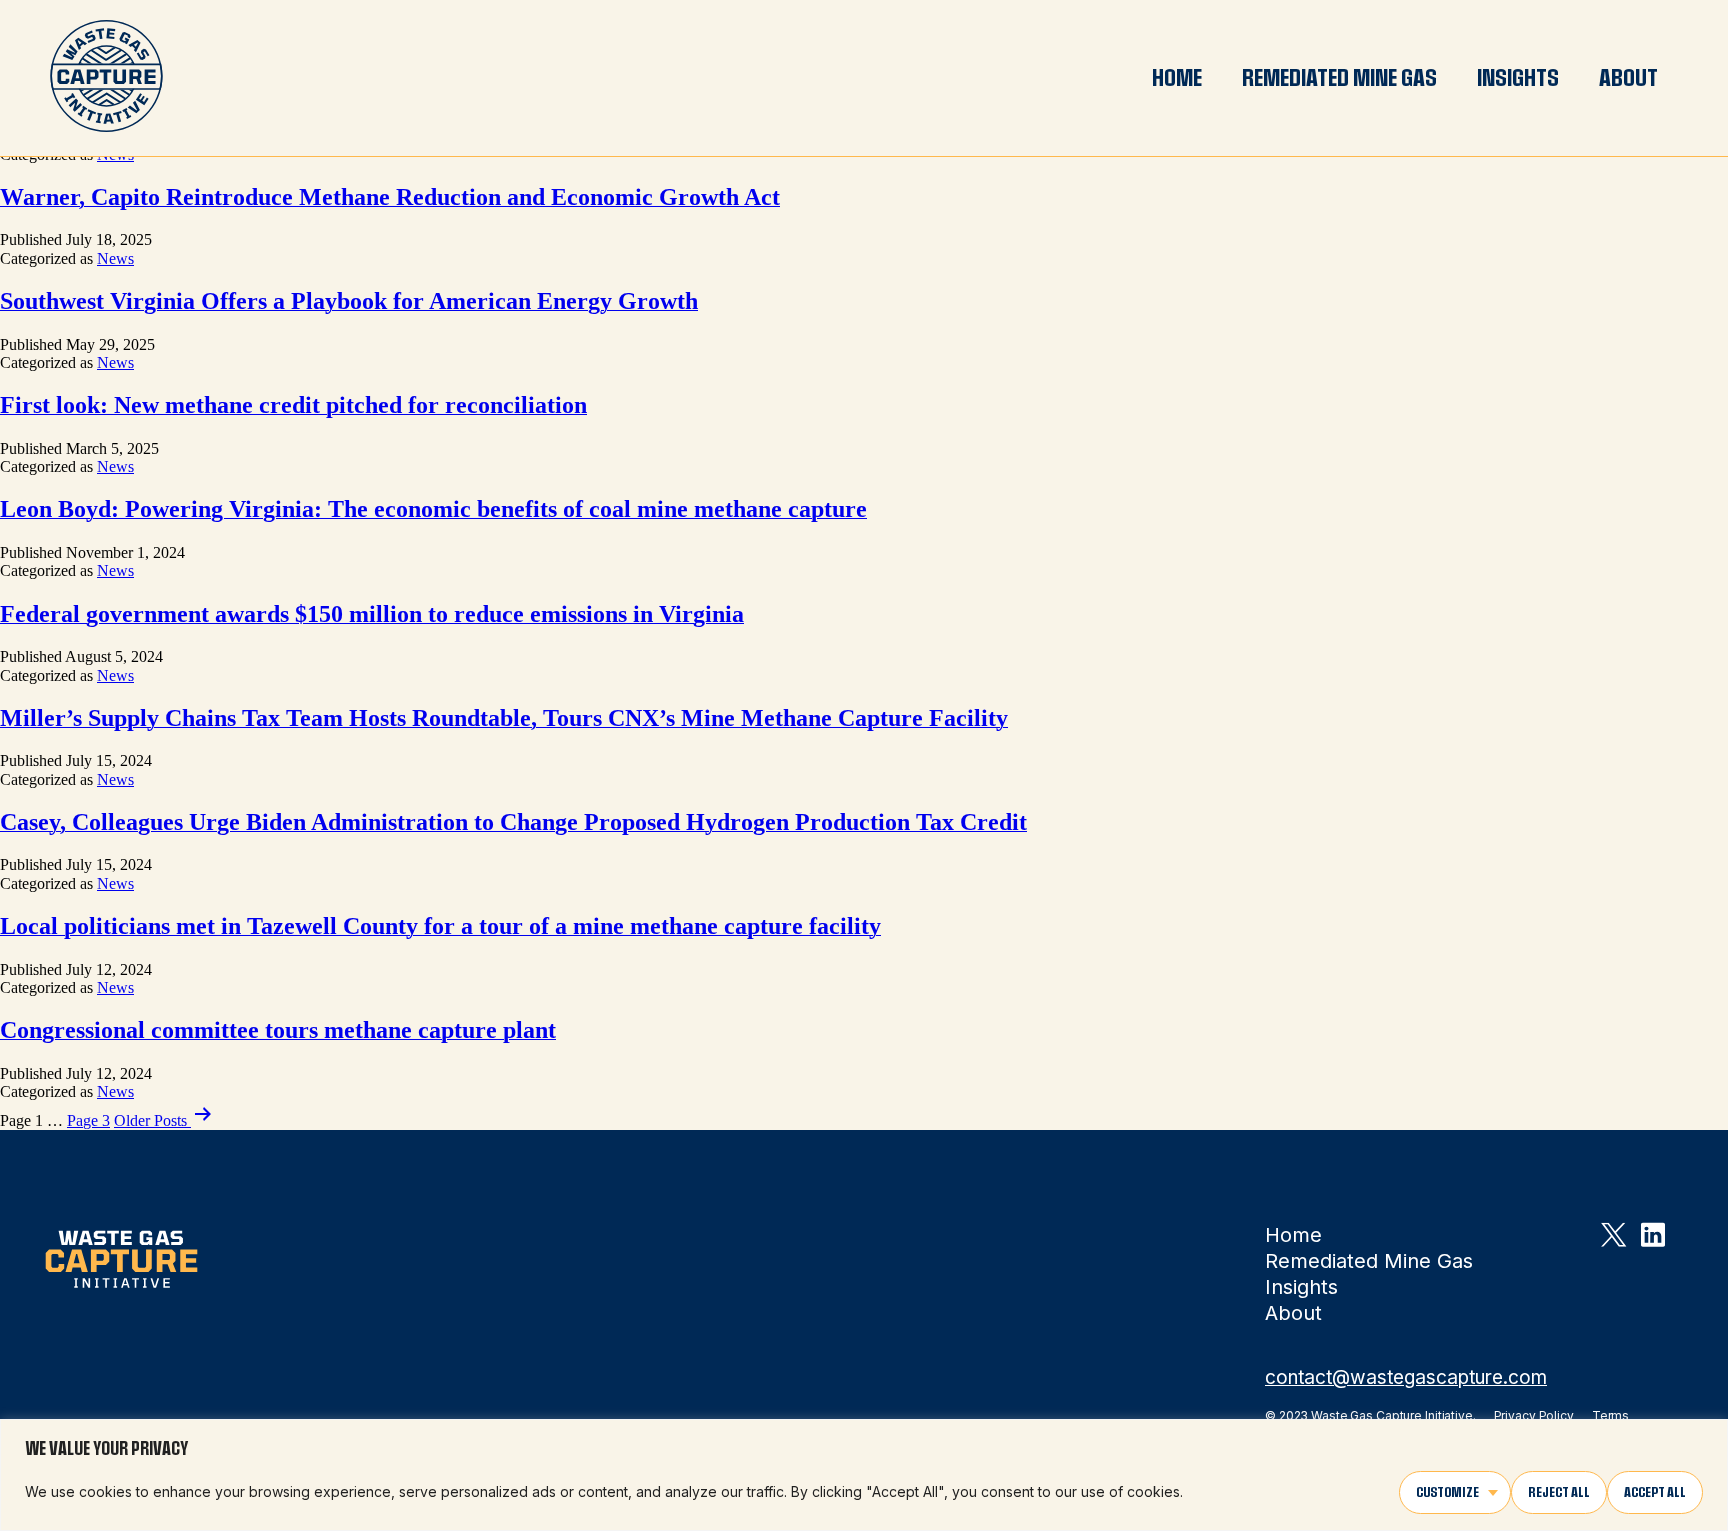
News (115, 258)
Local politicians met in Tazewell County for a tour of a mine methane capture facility (440, 926)
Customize (1447, 1492)
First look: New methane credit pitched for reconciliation (293, 405)
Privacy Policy (1534, 1415)
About (1628, 78)
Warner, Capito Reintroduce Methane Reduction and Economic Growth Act (390, 197)
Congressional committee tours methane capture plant (278, 1030)
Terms (1610, 1415)
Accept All (1655, 1492)
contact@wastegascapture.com (1406, 1377)
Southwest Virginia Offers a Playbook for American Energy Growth (349, 301)
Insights (1518, 78)
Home (1177, 78)
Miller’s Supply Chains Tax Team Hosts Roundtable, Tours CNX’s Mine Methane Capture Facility (504, 718)
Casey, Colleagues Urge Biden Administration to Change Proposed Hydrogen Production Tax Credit (513, 822)
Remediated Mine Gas (1339, 78)
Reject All (1559, 1492)
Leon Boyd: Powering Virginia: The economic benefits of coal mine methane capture (433, 509)
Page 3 (88, 1120)
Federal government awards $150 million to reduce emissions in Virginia (372, 614)
